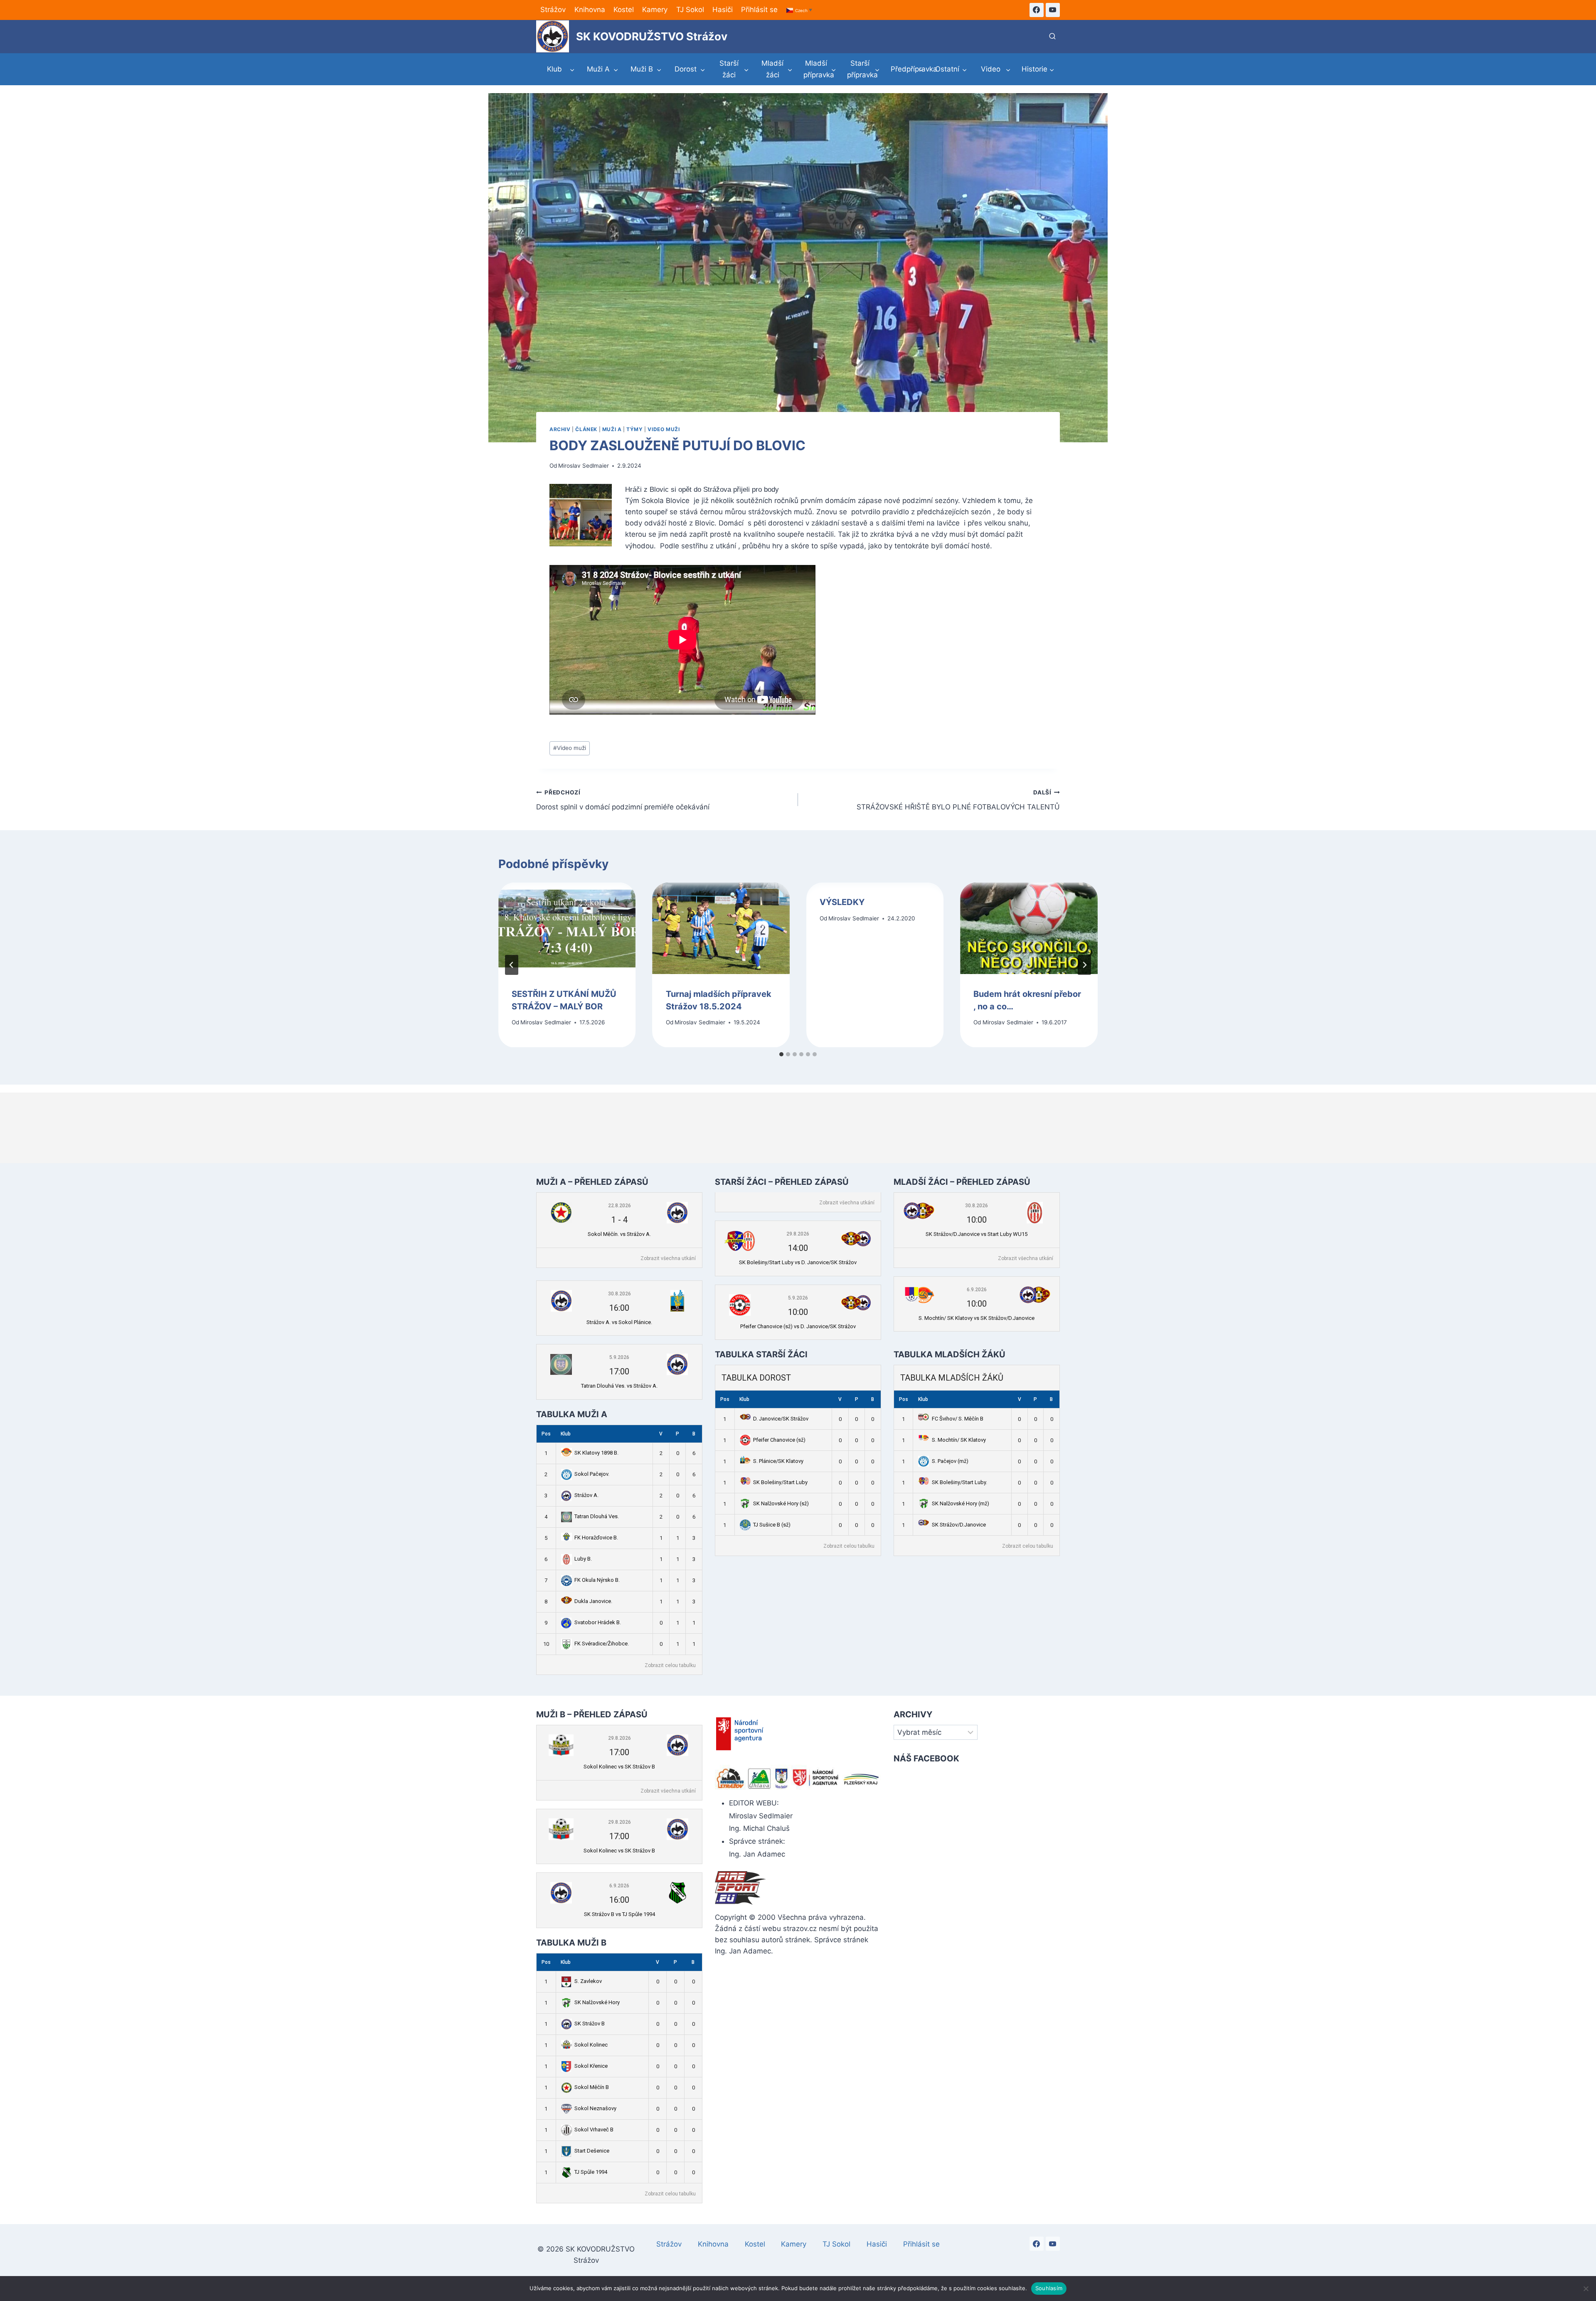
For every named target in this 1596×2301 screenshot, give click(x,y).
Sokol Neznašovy (595, 2108)
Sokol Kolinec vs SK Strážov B (619, 1767)
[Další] (1084, 965)
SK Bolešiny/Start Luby (780, 1482)
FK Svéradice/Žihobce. (602, 1644)
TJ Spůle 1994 (591, 2172)
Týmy (634, 429)
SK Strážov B (590, 2024)
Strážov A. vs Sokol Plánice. (619, 1322)
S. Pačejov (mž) (950, 1461)
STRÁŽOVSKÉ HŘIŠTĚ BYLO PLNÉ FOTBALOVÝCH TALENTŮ (958, 800)
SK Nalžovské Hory (597, 2002)
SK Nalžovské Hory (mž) (961, 1503)
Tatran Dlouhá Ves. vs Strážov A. (619, 1386)
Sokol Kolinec (591, 2045)
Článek (586, 429)
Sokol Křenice (591, 2066)
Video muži (664, 429)
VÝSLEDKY (842, 902)
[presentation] (567, 928)
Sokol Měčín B (592, 2087)
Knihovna (590, 10)
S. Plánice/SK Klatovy (778, 1461)
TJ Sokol (690, 10)
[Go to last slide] (512, 965)
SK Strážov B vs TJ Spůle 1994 (619, 1914)
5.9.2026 (619, 1357)
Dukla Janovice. (593, 1601)
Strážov (553, 10)
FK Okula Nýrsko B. (597, 1580)
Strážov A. (586, 1495)
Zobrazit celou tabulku (670, 1665)
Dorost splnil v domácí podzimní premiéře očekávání (623, 800)
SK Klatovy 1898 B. (596, 1453)
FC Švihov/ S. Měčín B (958, 1419)
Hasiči (723, 10)
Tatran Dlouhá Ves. (597, 1516)
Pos (546, 1434)
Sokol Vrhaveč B (594, 2130)
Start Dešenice (592, 2151)
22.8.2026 (619, 1206)
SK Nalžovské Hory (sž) (781, 1503)
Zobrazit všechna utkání (668, 1258)
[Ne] (1586, 2289)
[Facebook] (1037, 10)
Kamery (655, 10)
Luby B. (583, 1559)
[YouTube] (1053, 10)
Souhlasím (1049, 2288)
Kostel (624, 10)
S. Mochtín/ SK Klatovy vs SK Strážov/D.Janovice (977, 1318)
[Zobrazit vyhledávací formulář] (1052, 37)
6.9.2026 (977, 1290)
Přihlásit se (759, 10)
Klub (566, 1434)
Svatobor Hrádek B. (598, 1622)
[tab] (781, 1054)
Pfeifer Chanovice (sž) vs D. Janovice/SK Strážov (798, 1326)
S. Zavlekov (588, 1981)
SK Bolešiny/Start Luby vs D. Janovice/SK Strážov (798, 1262)
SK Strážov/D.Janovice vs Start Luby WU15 (977, 1234)
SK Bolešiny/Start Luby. (959, 1482)
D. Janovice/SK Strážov (781, 1419)
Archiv (560, 429)
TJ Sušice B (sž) (772, 1525)
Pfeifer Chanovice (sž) (779, 1440)
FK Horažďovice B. (596, 1538)
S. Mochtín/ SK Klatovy (959, 1440)
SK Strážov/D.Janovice (959, 1525)
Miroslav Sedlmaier (584, 466)
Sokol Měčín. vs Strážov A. (619, 1234)
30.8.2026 (619, 1294)
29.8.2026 (798, 1234)
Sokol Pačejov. (592, 1474)
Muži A (612, 429)
